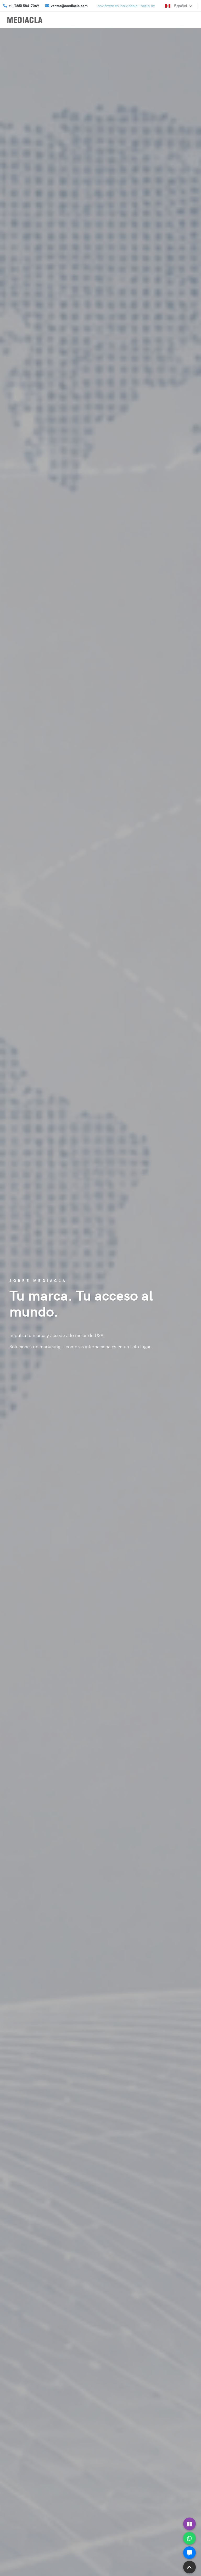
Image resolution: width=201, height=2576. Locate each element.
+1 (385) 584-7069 (24, 6)
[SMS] (189, 2553)
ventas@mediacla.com (69, 6)
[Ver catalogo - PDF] (189, 2524)
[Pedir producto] (189, 2538)
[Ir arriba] (189, 2567)
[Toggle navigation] (188, 19)
